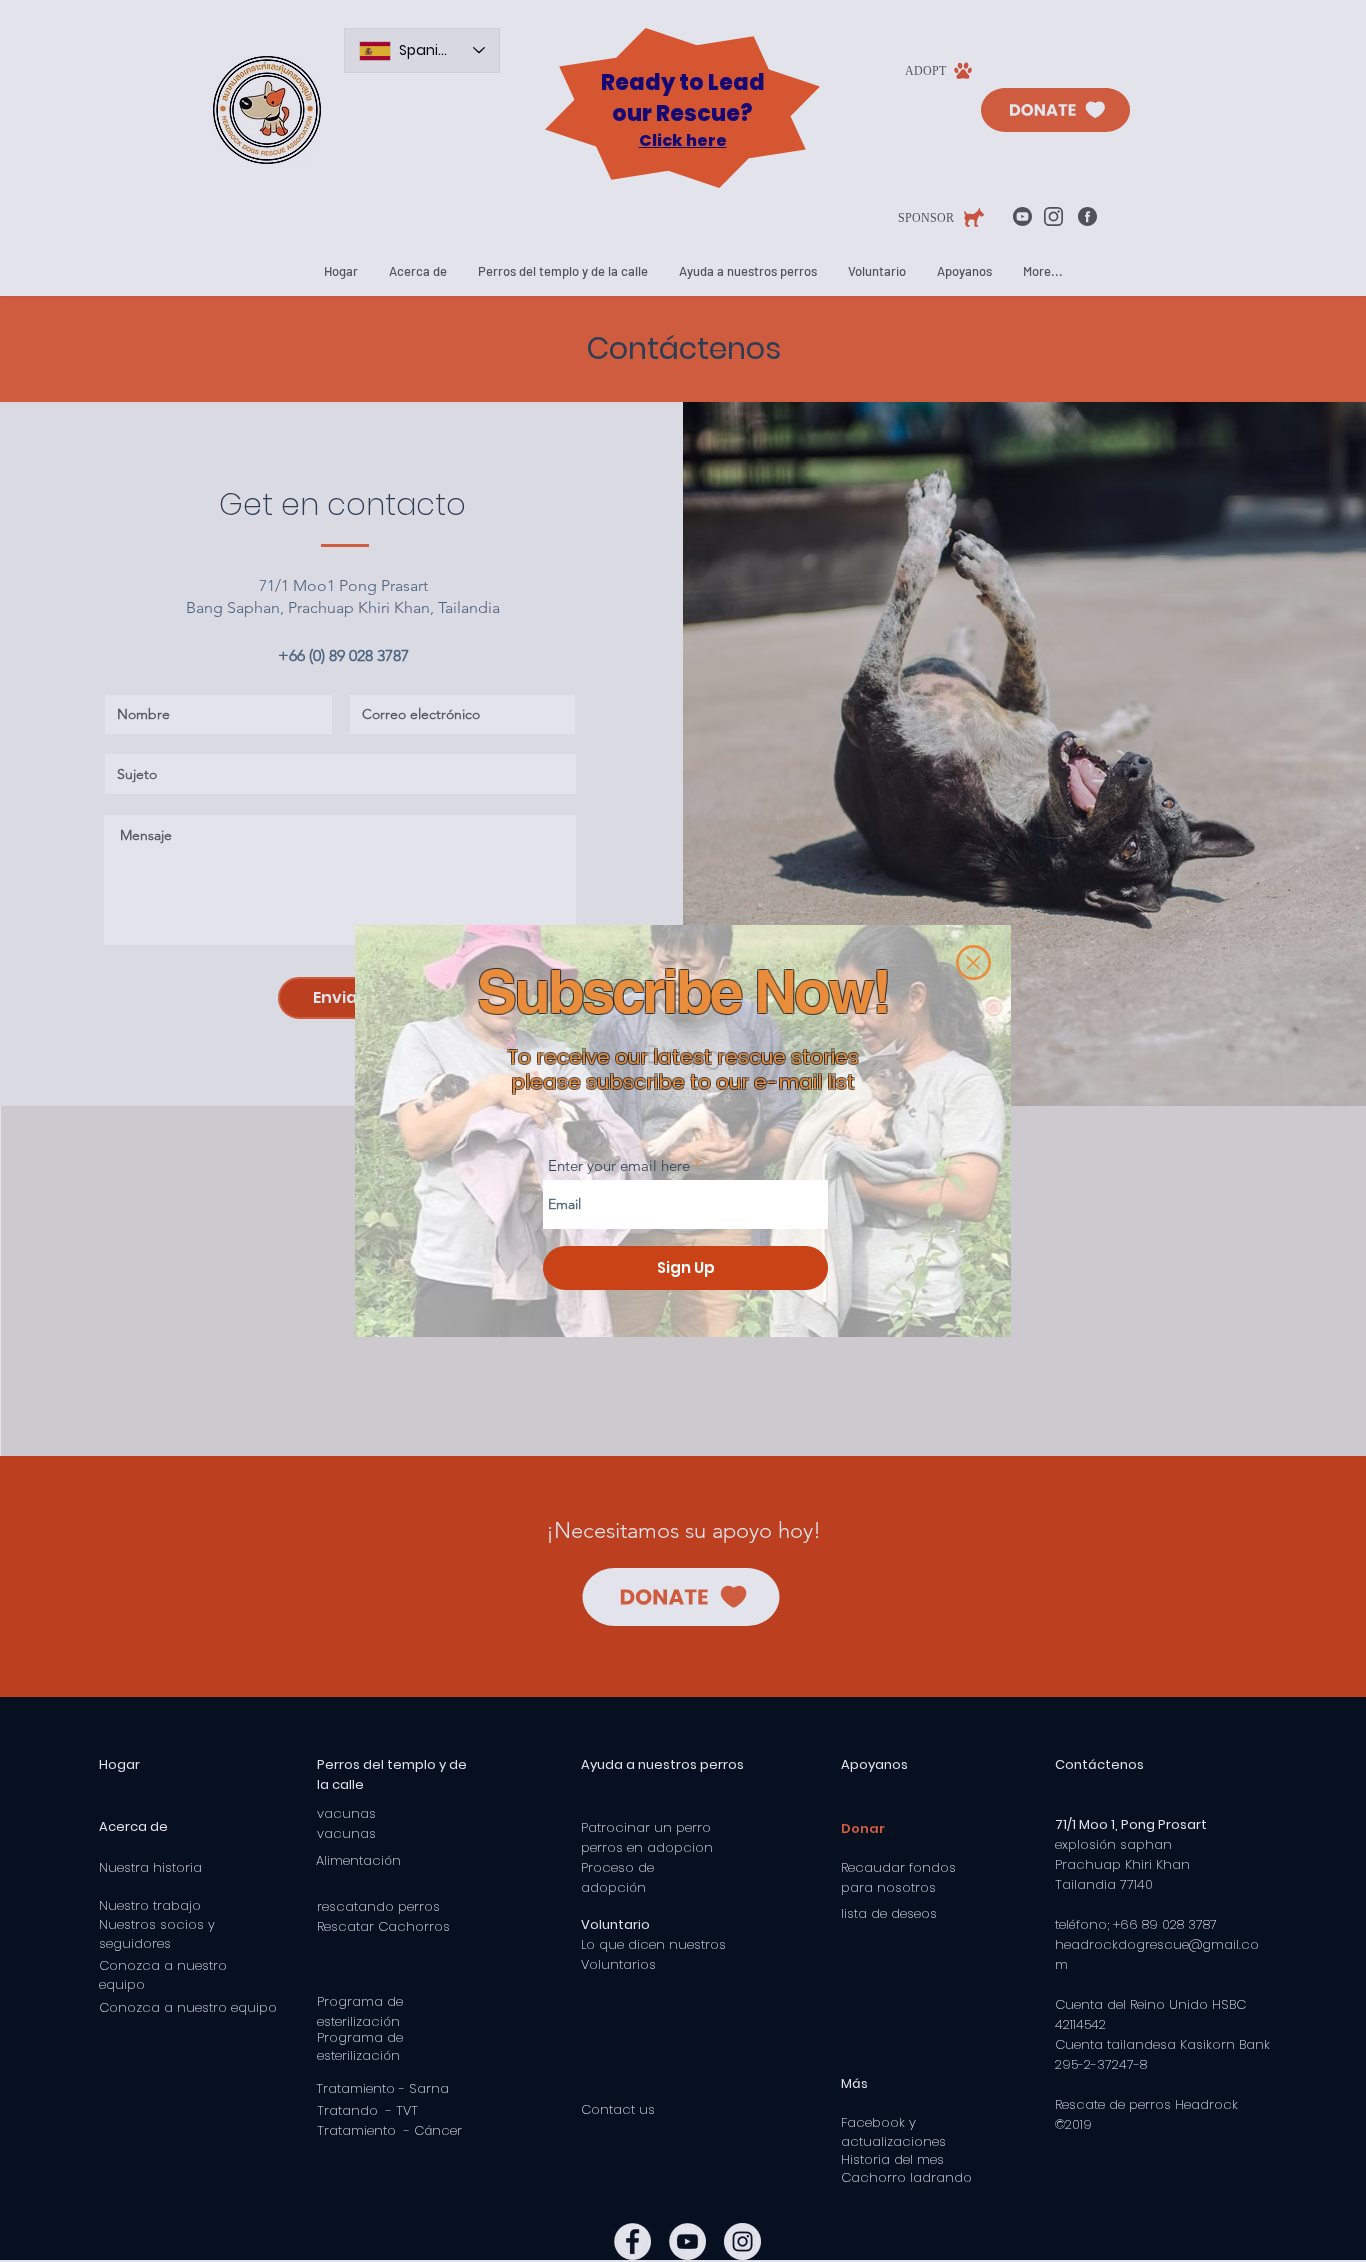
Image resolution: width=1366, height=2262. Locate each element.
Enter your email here (619, 1165)
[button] (973, 962)
